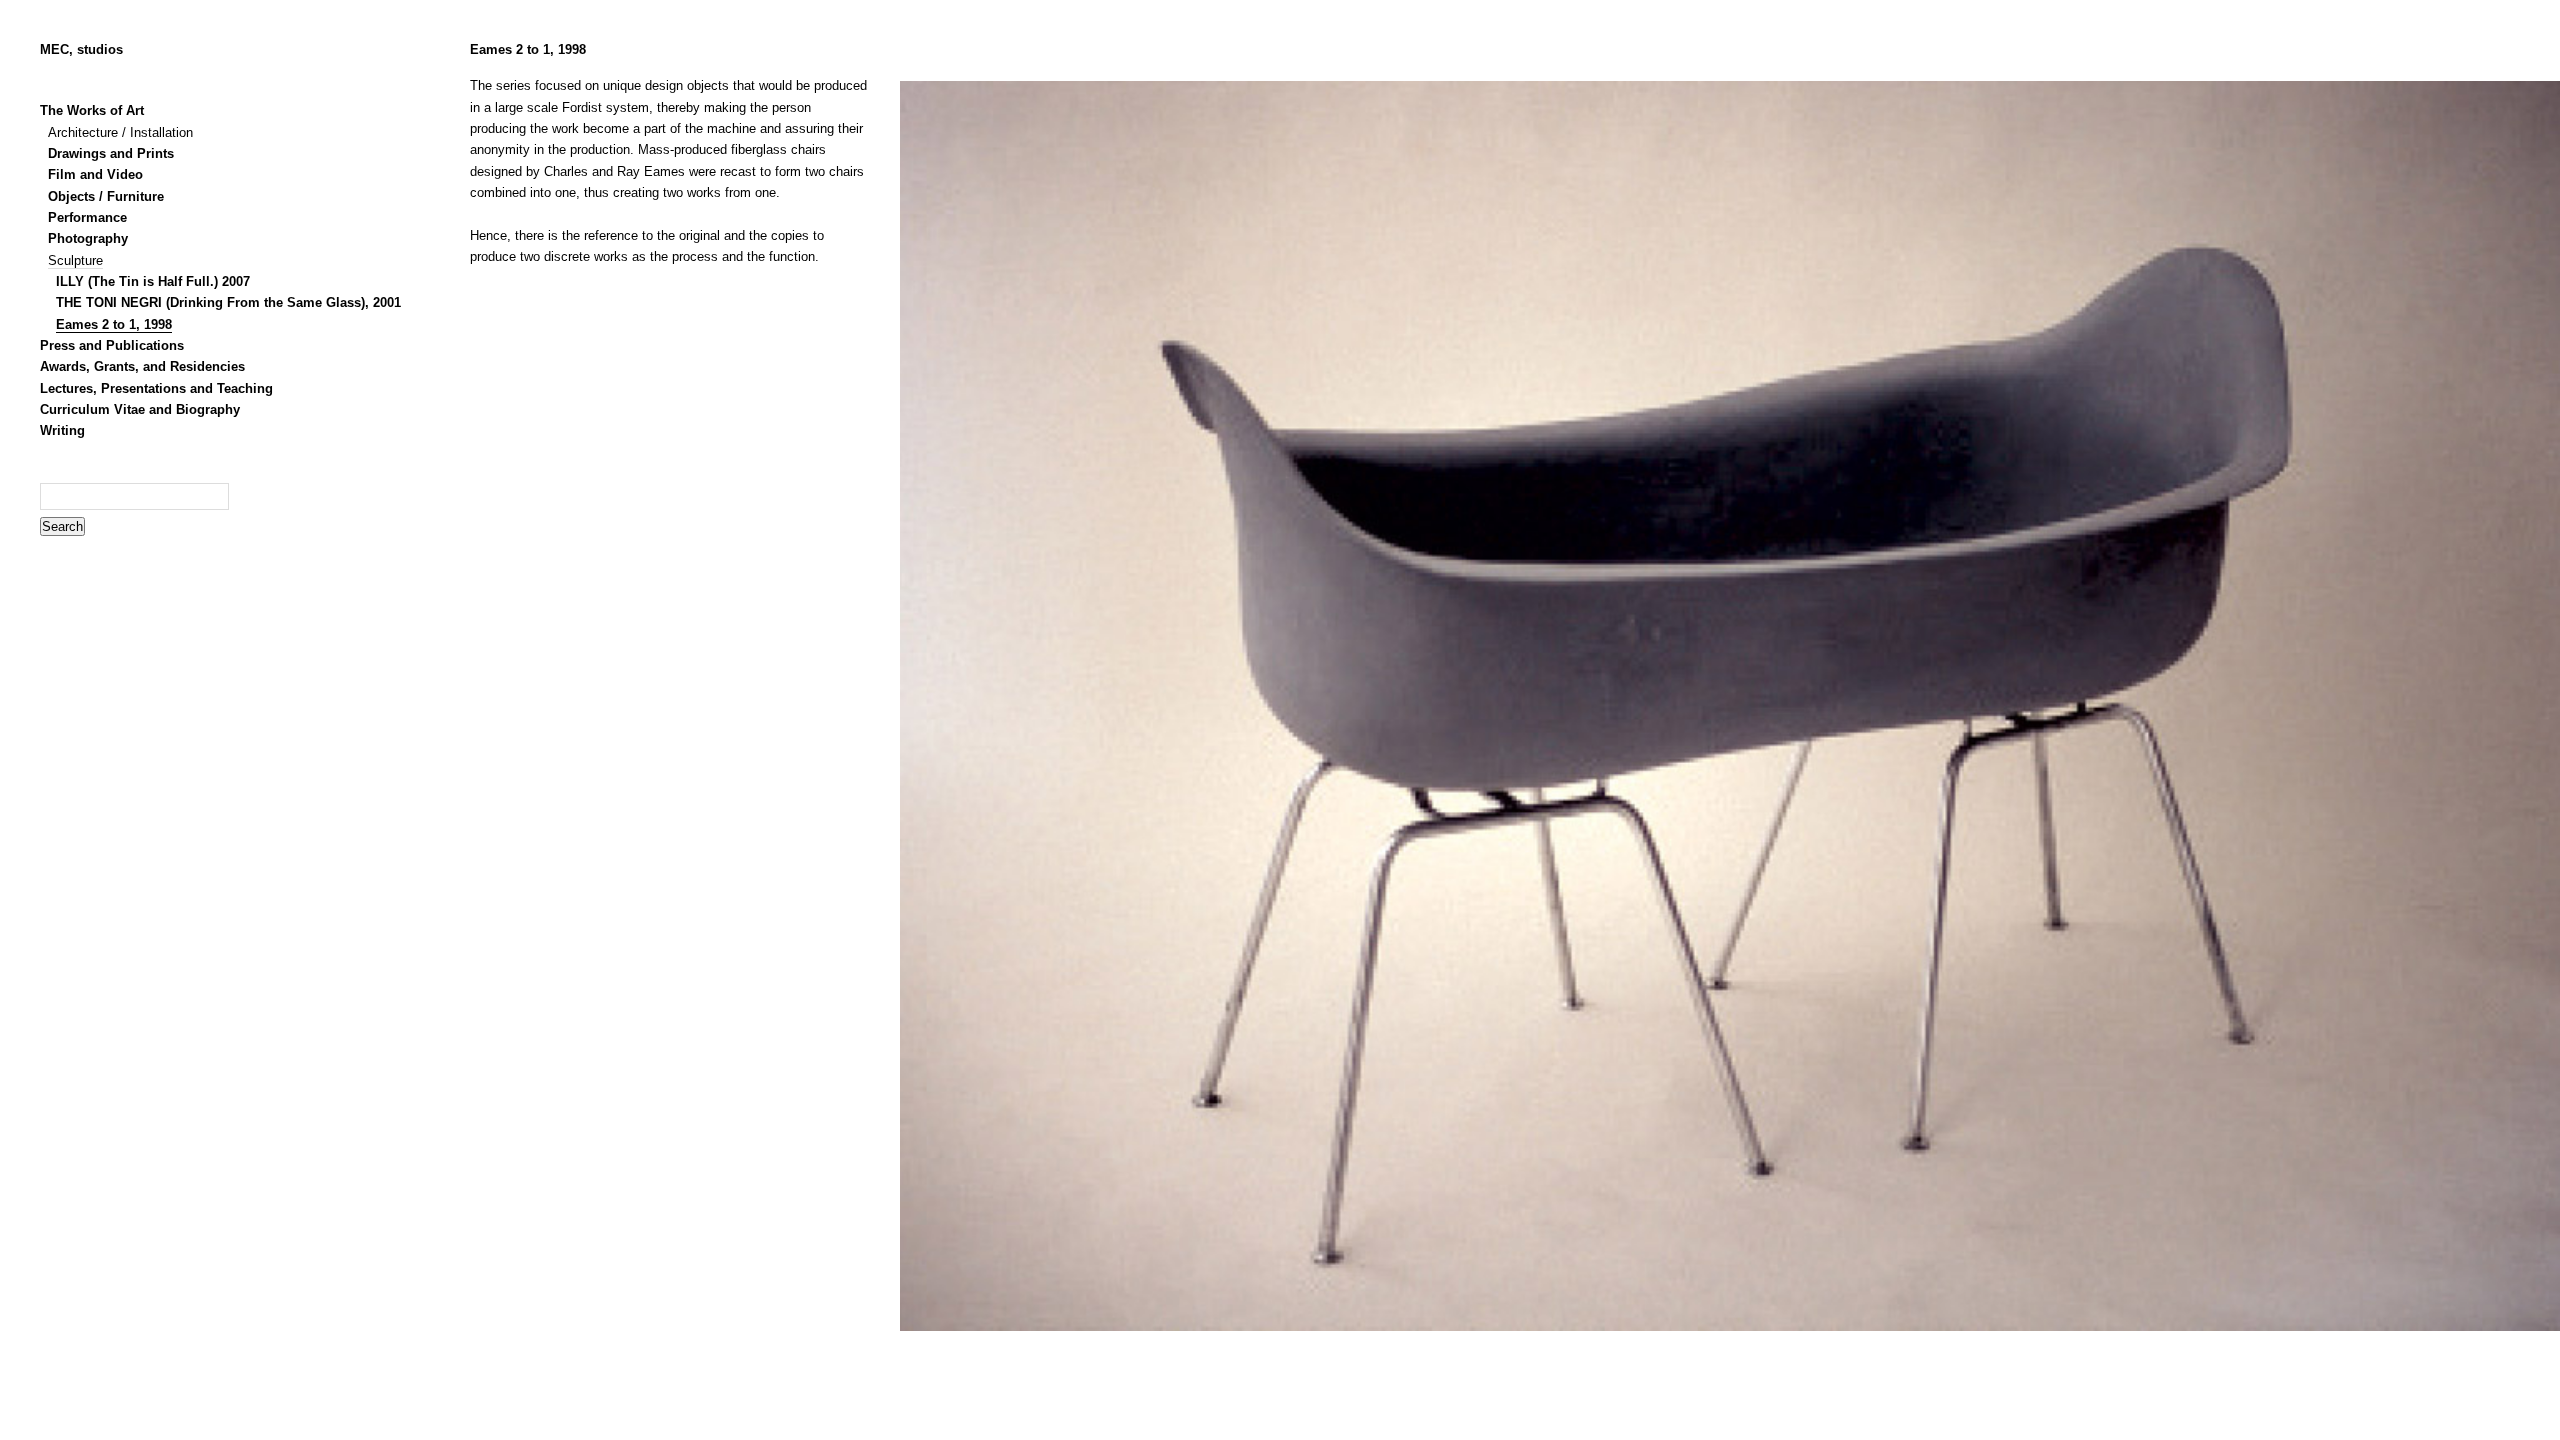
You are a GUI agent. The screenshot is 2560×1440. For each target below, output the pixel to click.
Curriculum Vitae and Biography (140, 410)
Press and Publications (112, 346)
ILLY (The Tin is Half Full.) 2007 (153, 282)
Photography (88, 239)
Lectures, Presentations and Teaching (156, 389)
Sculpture (75, 261)
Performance (87, 218)
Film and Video (95, 175)
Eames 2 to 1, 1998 (114, 325)
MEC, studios (81, 50)
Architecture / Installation (120, 133)
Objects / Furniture (106, 197)
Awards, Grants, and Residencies (142, 367)
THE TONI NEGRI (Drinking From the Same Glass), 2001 (228, 303)
